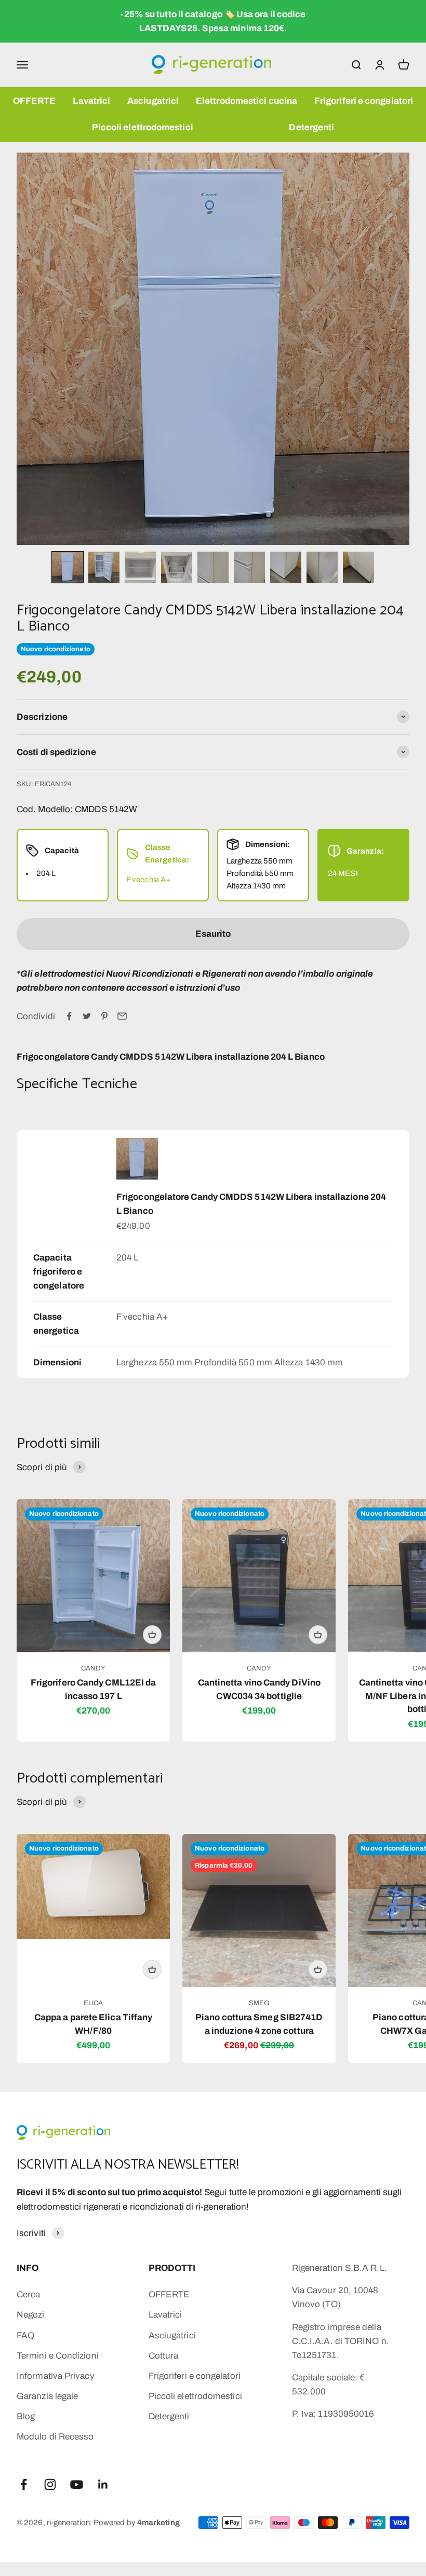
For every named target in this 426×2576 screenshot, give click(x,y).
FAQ (25, 2335)
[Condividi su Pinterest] (104, 1016)
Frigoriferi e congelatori (364, 101)
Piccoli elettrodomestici (143, 127)
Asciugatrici (153, 101)
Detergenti (311, 127)
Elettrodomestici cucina (247, 101)
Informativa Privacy (56, 2376)
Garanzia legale (47, 2396)
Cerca (28, 2294)
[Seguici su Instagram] (50, 2484)
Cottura (164, 2356)
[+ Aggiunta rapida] (152, 1635)
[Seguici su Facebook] (24, 2484)
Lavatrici (91, 101)
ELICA (93, 2003)
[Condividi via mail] (122, 1016)
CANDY (93, 1668)
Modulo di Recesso (55, 2437)
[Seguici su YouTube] (77, 2484)
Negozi (31, 2315)
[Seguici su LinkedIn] (103, 2484)
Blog (26, 2416)
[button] (68, 567)
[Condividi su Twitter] (87, 1016)
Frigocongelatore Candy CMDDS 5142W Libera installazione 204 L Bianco (251, 1204)
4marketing (158, 2523)
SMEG (259, 2003)
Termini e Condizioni (58, 2356)
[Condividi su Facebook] (69, 1016)
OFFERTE (35, 101)
